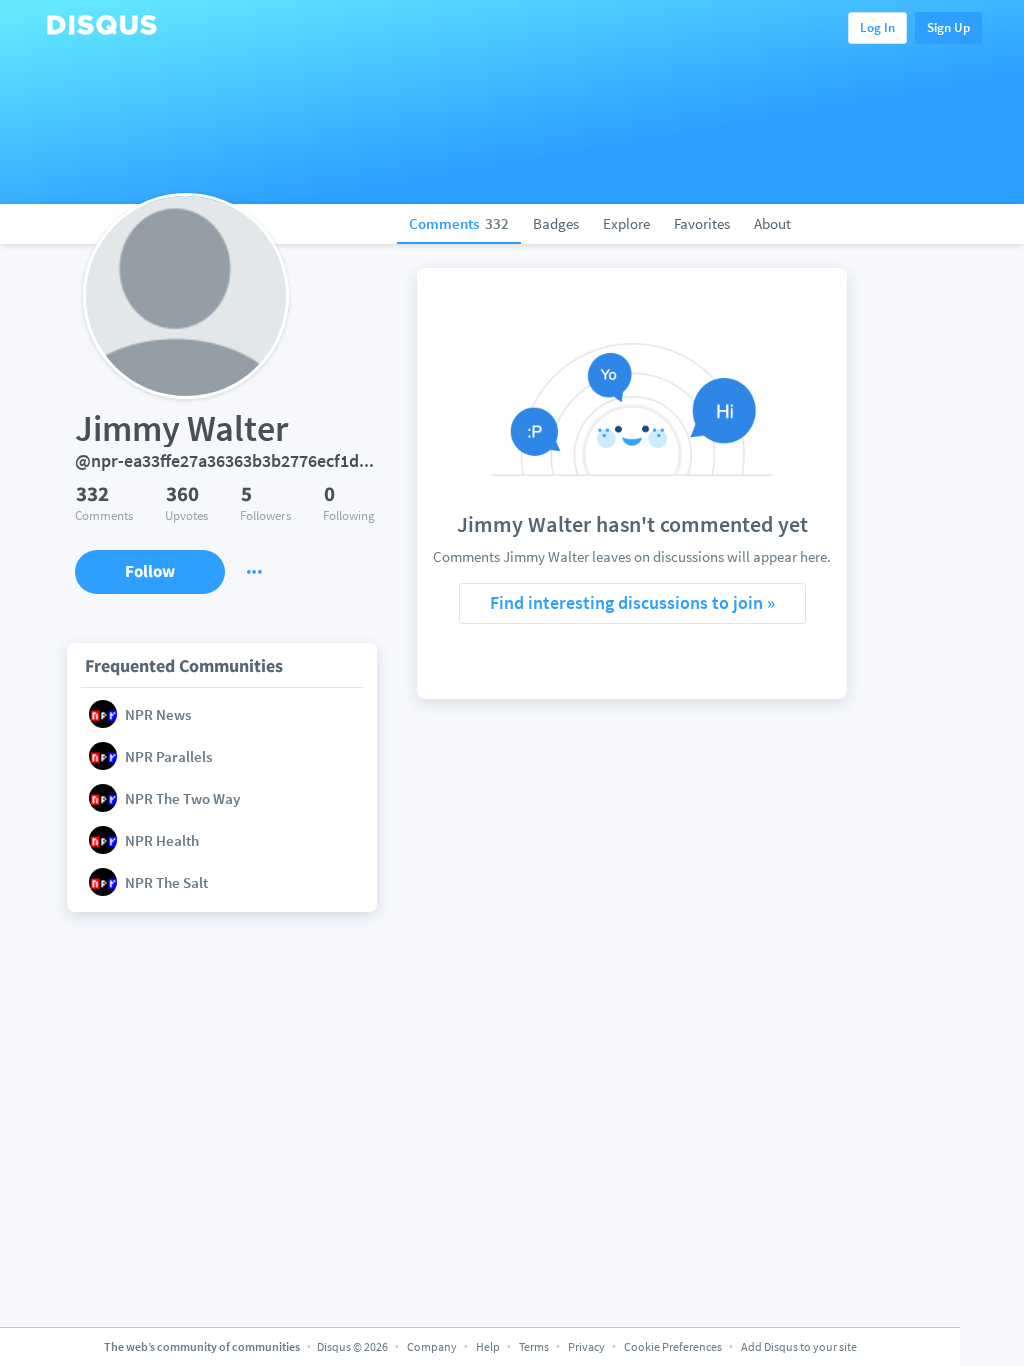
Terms (534, 1346)
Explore (626, 223)
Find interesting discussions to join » (632, 602)
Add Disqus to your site (799, 1346)
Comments (459, 223)
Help (488, 1346)
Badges (556, 223)
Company (432, 1346)
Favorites (702, 223)
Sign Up (948, 27)
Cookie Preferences (674, 1346)
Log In (877, 27)
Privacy (586, 1346)
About (772, 223)
